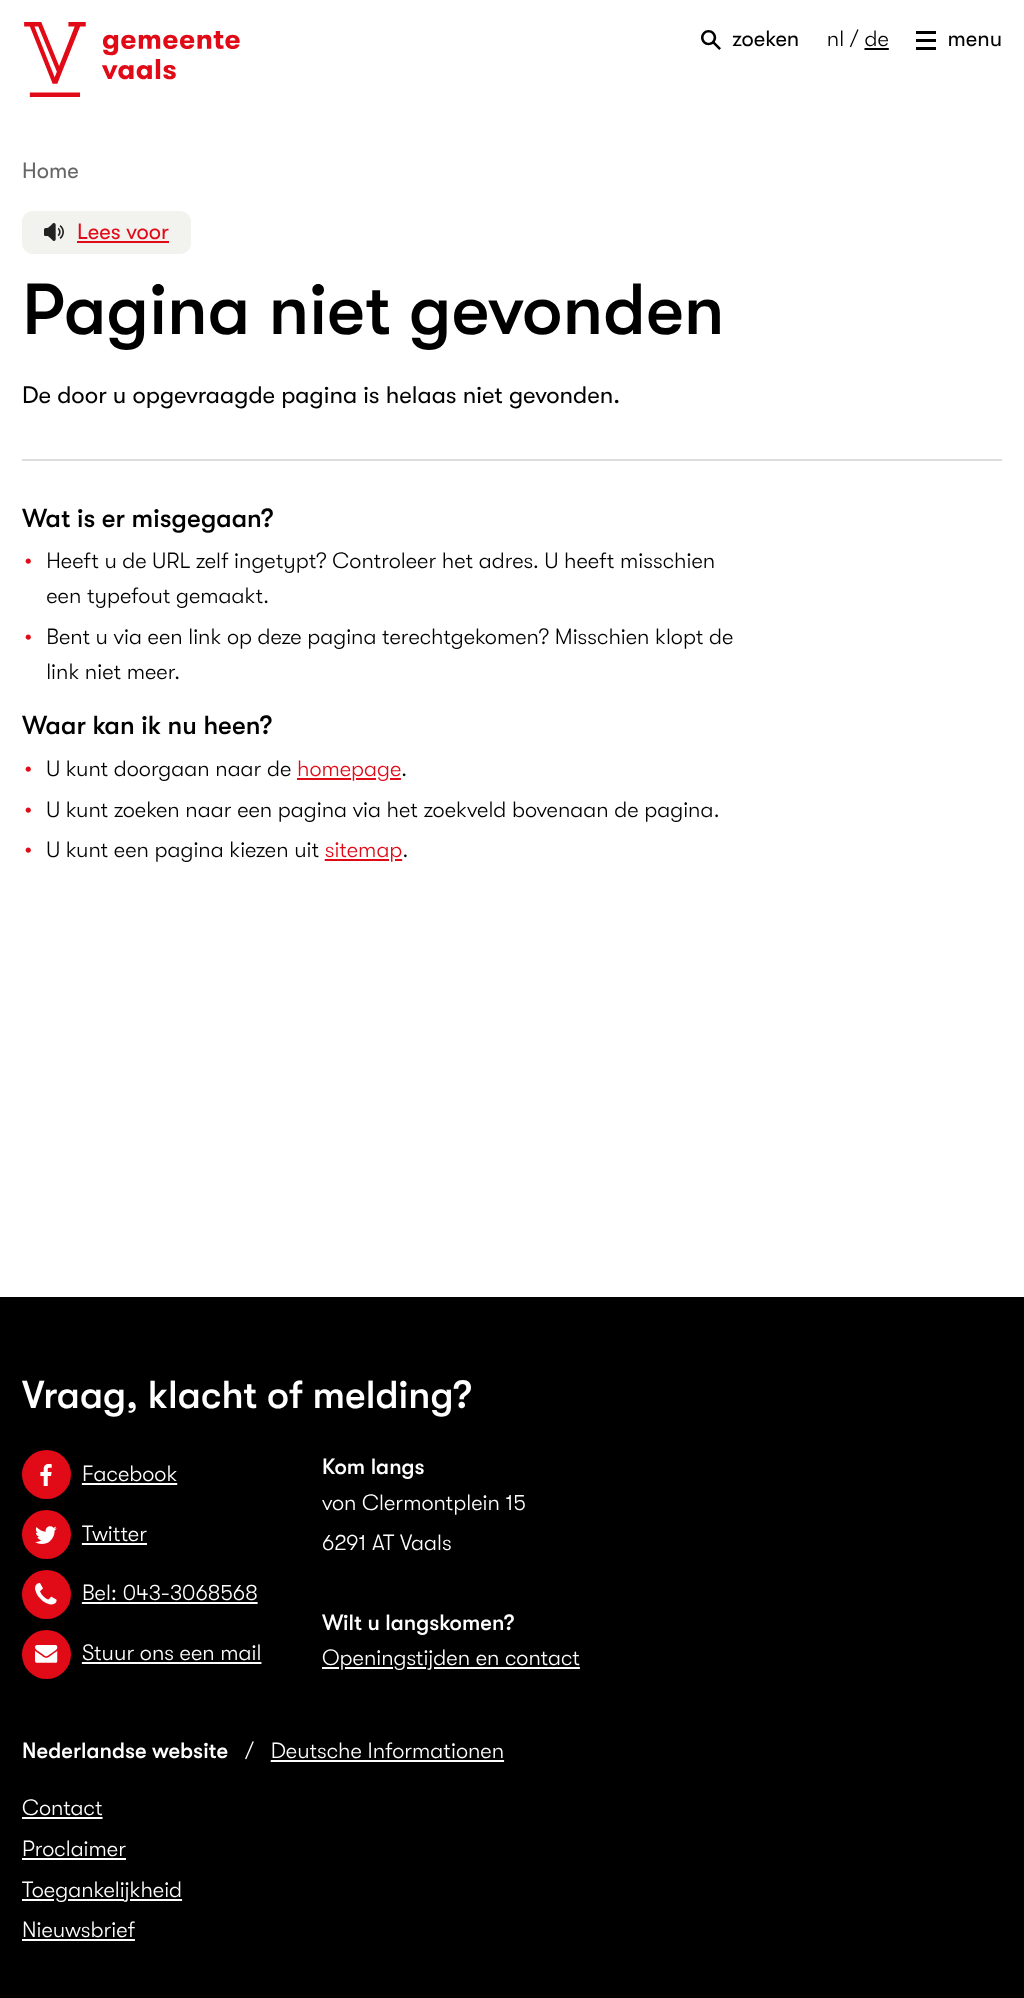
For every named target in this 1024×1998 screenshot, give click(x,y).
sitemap (363, 850)
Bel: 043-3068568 (170, 1593)
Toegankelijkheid (102, 1890)
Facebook (129, 1474)
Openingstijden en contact (451, 1658)
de (876, 39)
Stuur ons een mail (171, 1653)
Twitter (114, 1534)
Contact (62, 1808)
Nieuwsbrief (78, 1930)
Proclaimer (74, 1849)
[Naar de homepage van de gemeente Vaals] (132, 60)
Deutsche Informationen (387, 1751)
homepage (349, 769)
